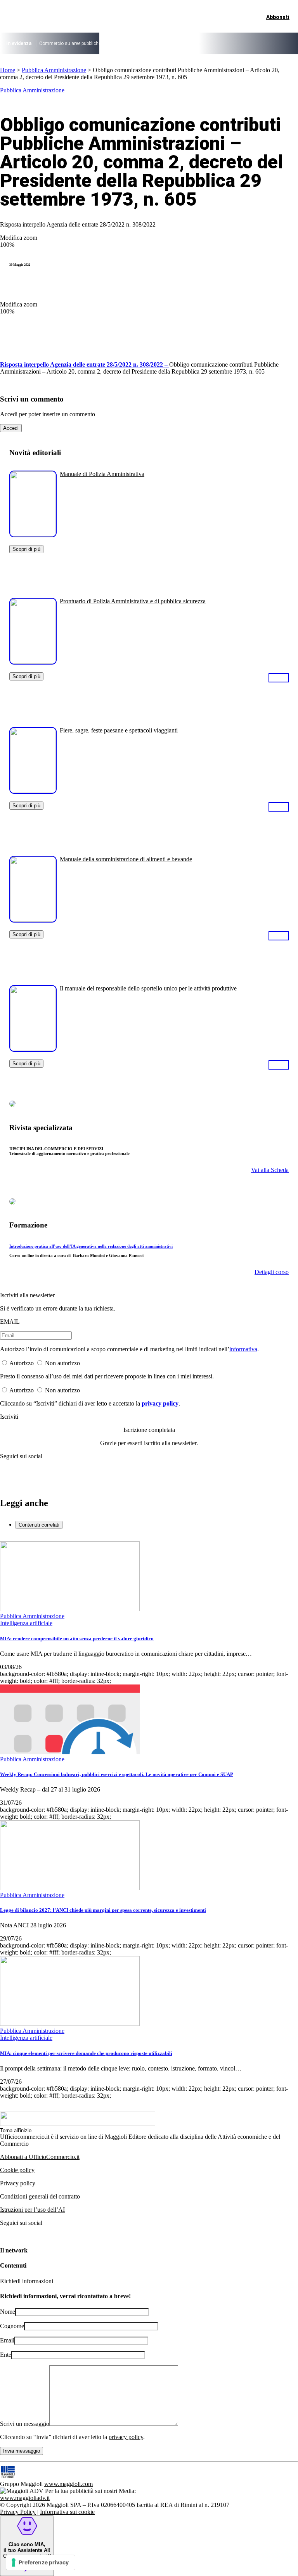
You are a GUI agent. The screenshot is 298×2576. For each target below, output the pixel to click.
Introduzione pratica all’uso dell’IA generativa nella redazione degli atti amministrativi (91, 1246)
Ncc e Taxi (221, 43)
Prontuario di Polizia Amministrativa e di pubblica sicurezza (133, 601)
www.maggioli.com (68, 2484)
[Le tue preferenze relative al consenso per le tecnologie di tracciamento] (41, 2562)
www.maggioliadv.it (25, 2498)
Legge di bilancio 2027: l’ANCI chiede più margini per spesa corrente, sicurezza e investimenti (103, 1910)
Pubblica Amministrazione (54, 70)
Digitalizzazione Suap (130, 43)
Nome (8, 2312)
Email (7, 2340)
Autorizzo (22, 1363)
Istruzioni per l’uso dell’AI (32, 2210)
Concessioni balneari (182, 43)
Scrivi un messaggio (25, 2424)
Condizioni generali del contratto (40, 2196)
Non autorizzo (62, 1363)
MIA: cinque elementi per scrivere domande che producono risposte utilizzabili (86, 2053)
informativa (243, 1349)
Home (8, 70)
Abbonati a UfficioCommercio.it (40, 2157)
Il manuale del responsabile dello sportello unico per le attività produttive (148, 988)
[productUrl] (33, 534)
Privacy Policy (18, 2512)
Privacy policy (18, 2183)
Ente (6, 2355)
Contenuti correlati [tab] (39, 1525)
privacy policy (160, 1403)
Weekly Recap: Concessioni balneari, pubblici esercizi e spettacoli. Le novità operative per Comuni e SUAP (117, 1774)
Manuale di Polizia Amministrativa (102, 474)
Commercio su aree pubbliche (70, 43)
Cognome (12, 2326)
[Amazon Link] (279, 677)
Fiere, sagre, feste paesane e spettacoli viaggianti (119, 730)
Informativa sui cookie (67, 2512)
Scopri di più (26, 549)
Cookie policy (17, 2170)
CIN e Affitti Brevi (255, 43)
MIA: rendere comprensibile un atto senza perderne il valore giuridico (77, 1639)
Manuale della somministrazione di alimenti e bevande (126, 859)
